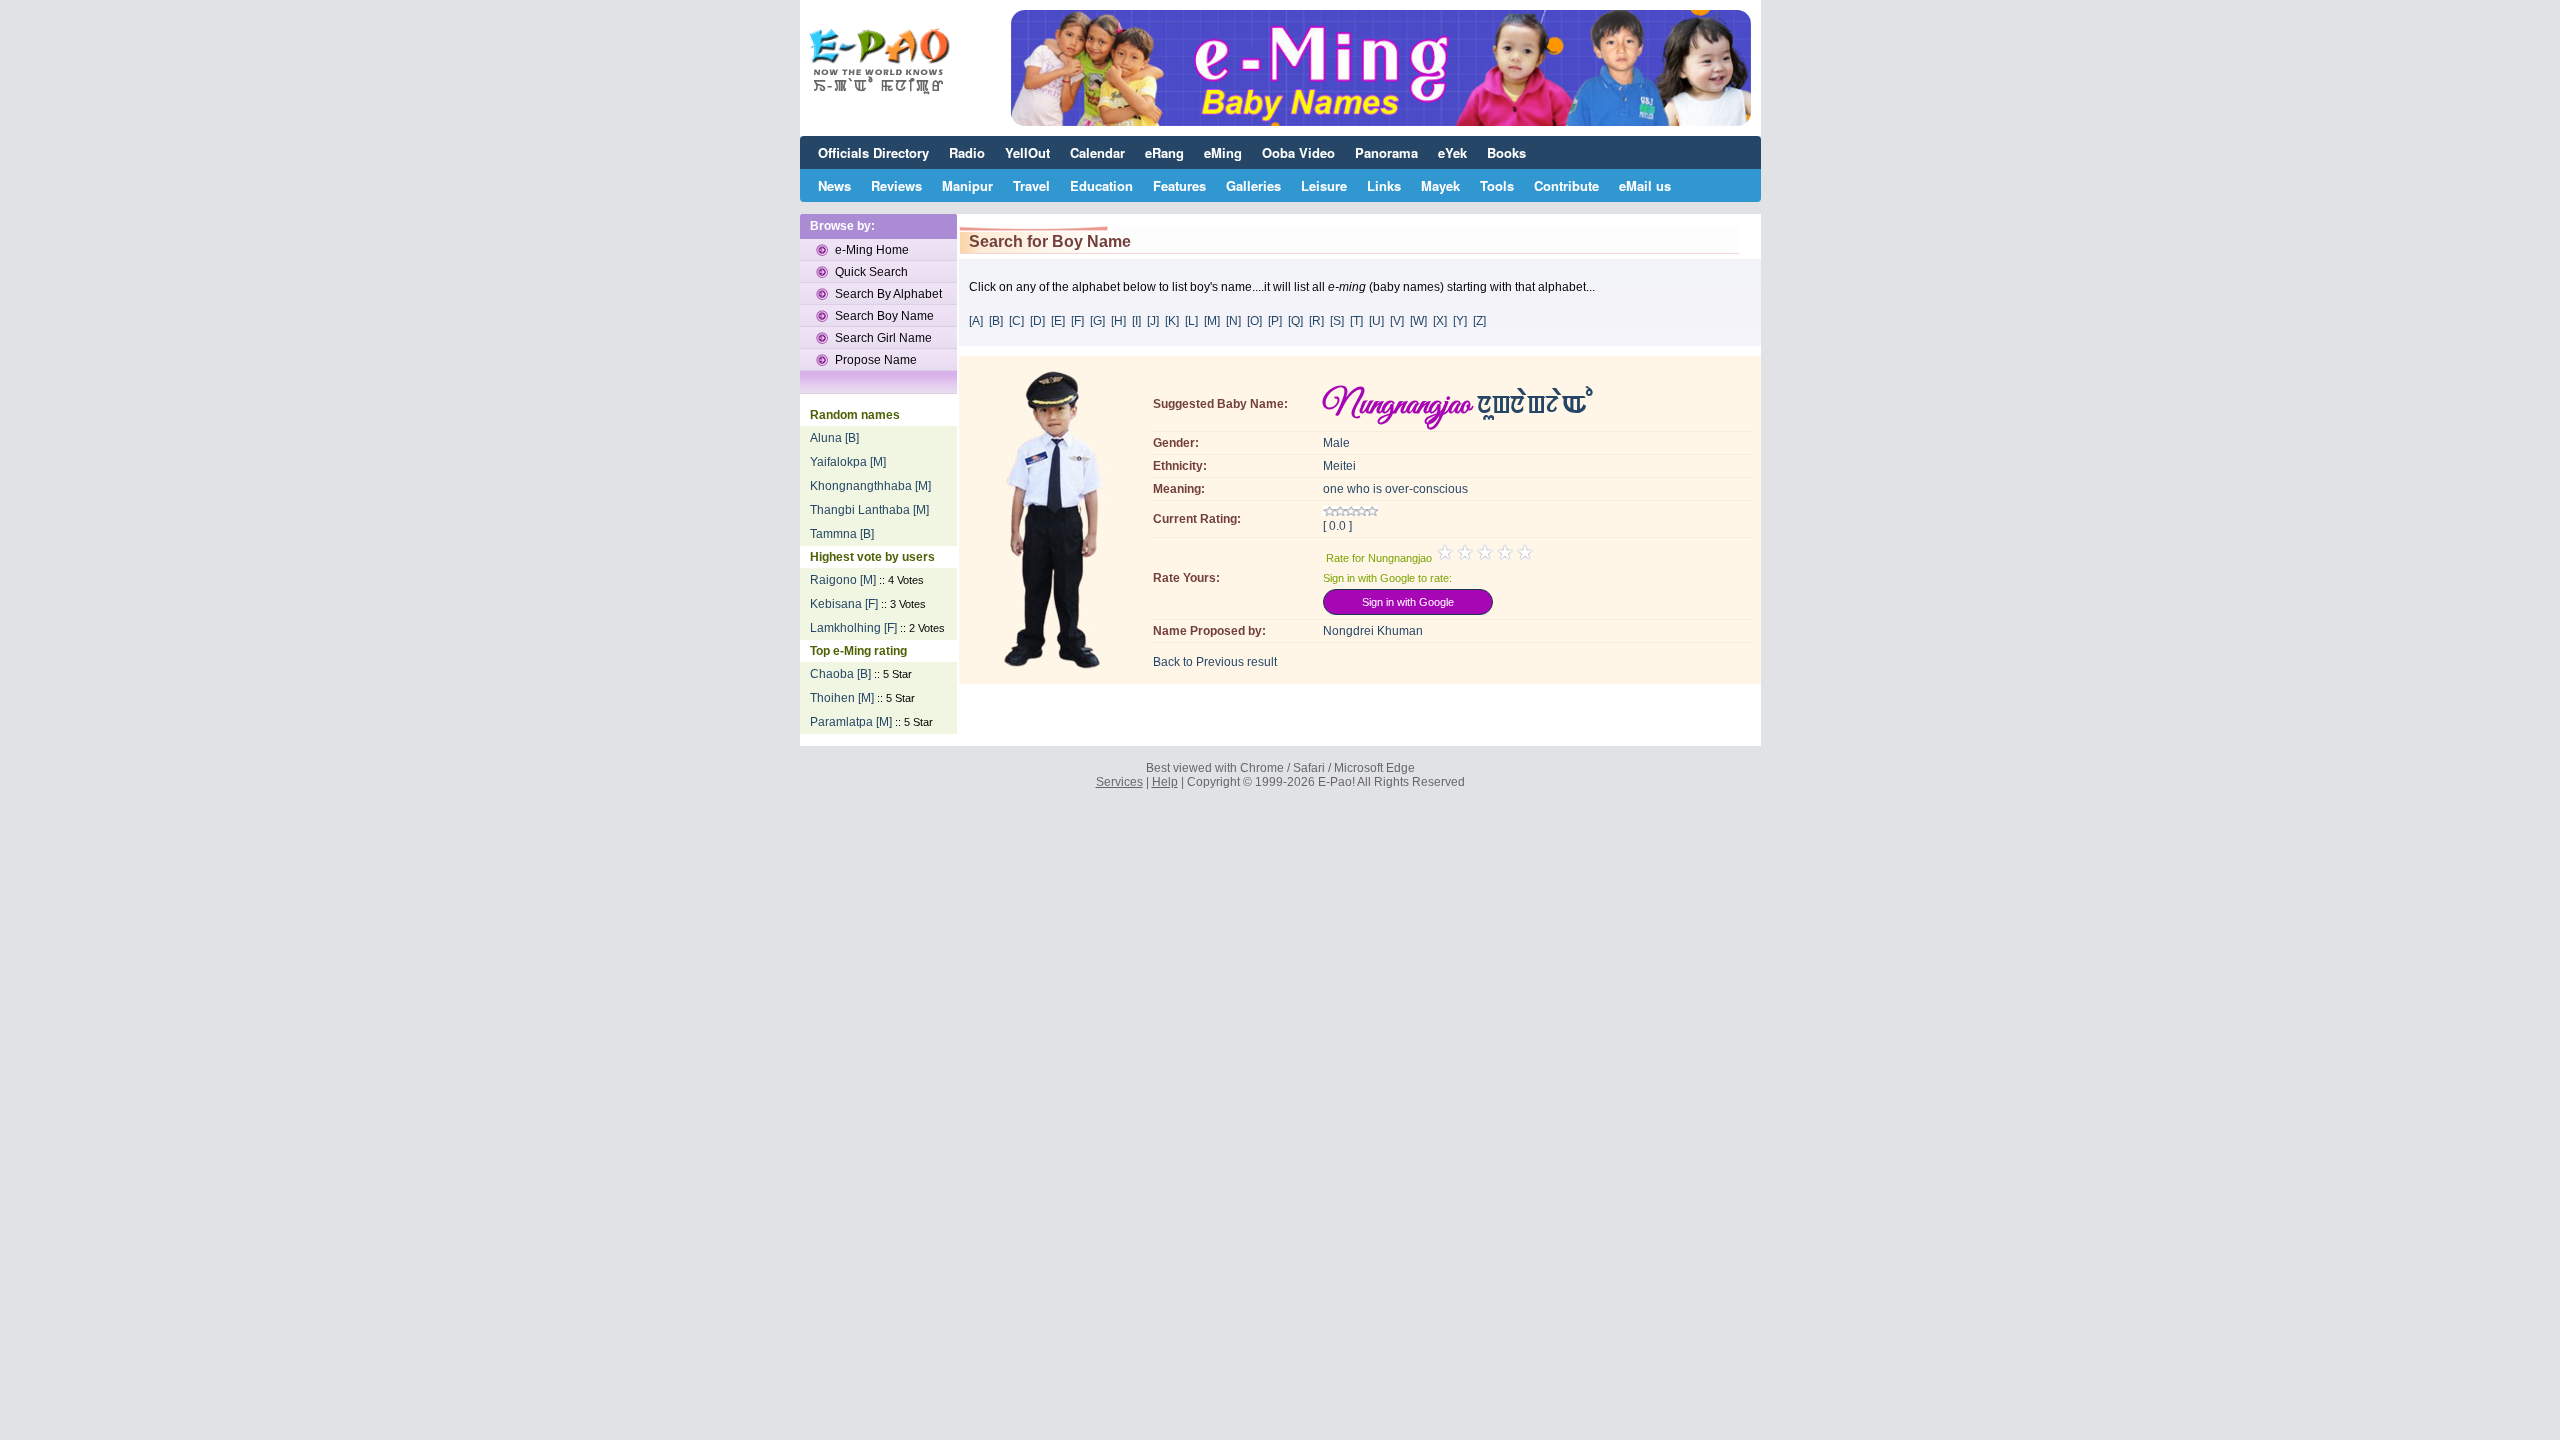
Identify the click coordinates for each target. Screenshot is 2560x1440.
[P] (1275, 321)
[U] (1376, 321)
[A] (976, 321)
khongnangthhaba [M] (870, 486)
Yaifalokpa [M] (848, 462)
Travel (1031, 185)
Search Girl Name (883, 338)
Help (1165, 782)
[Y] (1460, 321)
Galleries (1253, 185)
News (834, 185)
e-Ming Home (872, 250)
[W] (1418, 321)
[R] (1316, 321)
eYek (1452, 152)
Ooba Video (1298, 152)
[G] (1097, 321)
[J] (1153, 321)
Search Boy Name (884, 316)
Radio (967, 152)
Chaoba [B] (840, 674)
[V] (1397, 321)
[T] (1356, 321)
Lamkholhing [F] (853, 628)
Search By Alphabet (888, 294)
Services (1119, 782)
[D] (1037, 321)
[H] (1118, 321)
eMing (1223, 152)
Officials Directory (873, 152)
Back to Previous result (1215, 662)
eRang (1164, 152)
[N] (1233, 321)
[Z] (1479, 321)
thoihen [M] (842, 698)
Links (1384, 185)
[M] (1212, 321)
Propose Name (876, 360)
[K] (1172, 321)
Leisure (1324, 185)
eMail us (1645, 185)
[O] (1254, 321)
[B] (996, 321)
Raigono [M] (843, 580)
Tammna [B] (842, 534)
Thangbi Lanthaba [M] (869, 510)
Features (1179, 185)
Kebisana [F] (844, 604)
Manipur (967, 185)
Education (1101, 185)
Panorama (1386, 152)
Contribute (1566, 185)
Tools (1497, 185)
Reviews (896, 185)
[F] (1077, 321)
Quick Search (871, 272)
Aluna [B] (834, 438)
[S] (1337, 321)
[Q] (1295, 321)
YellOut (1027, 152)
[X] (1440, 321)
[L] (1191, 321)
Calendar (1097, 152)
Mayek (1440, 185)
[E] (1058, 321)
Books (1506, 152)
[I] (1136, 321)
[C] (1016, 321)
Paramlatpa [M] (851, 722)
